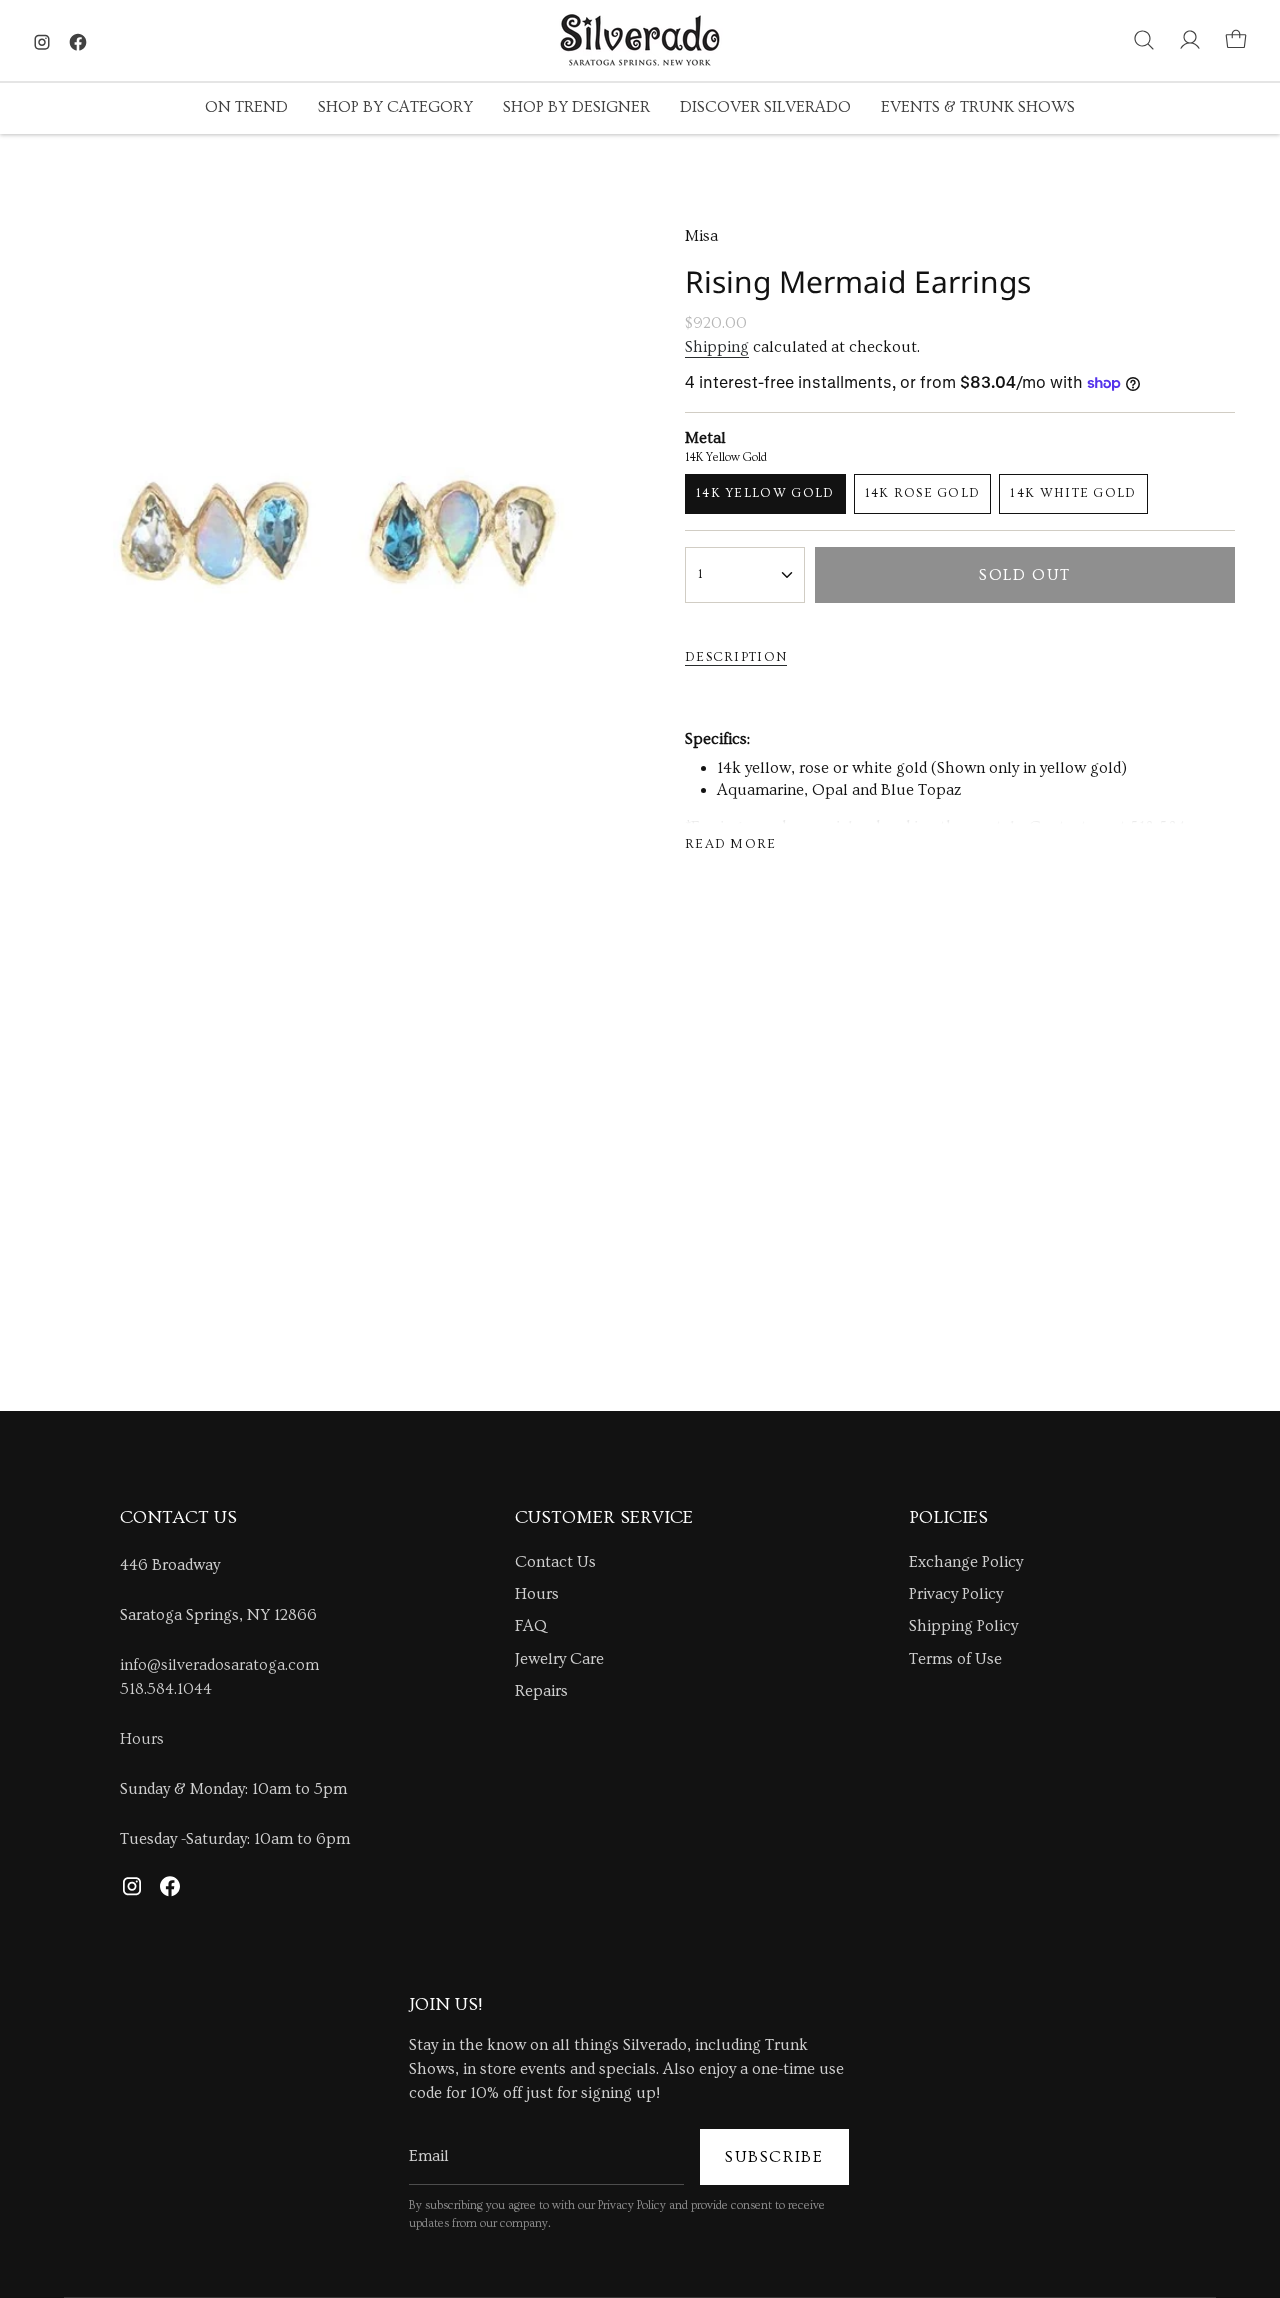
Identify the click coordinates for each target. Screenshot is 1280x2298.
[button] (246, 108)
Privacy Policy (956, 1594)
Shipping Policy (963, 1626)
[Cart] (1236, 40)
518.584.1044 (166, 1689)
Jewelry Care (559, 1659)
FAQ (531, 1626)
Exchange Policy (966, 1562)
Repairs (541, 1691)
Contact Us (555, 1562)
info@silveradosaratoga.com (219, 1665)
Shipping (717, 347)
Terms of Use (955, 1659)
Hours (142, 1739)
